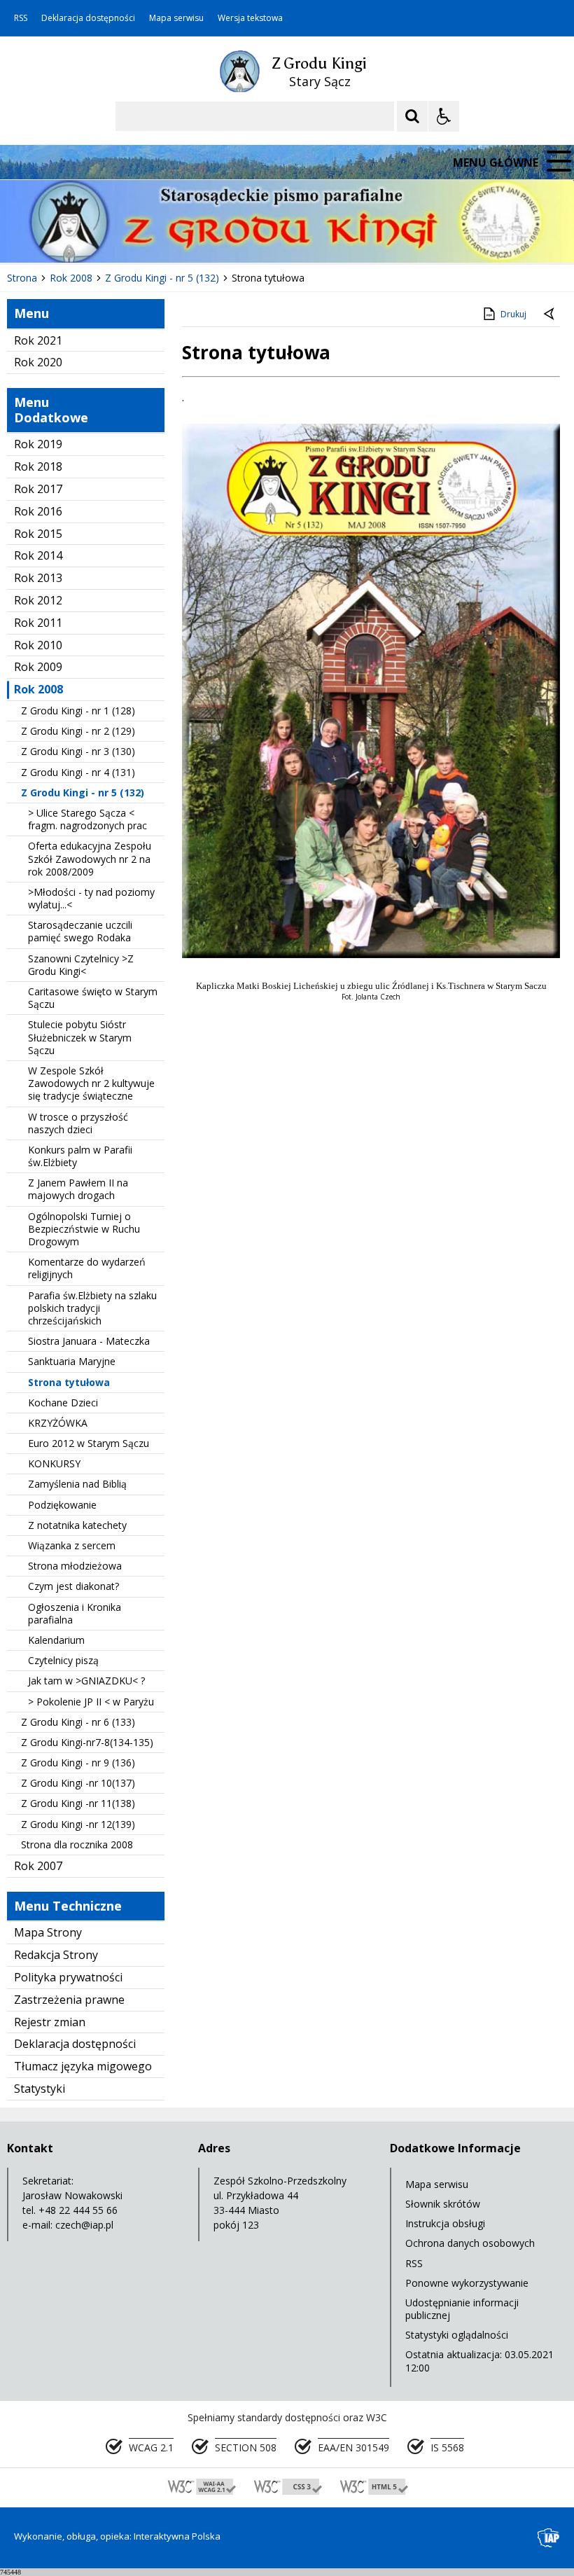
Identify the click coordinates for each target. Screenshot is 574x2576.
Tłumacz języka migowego (83, 2066)
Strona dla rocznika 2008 (77, 1844)
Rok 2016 (38, 511)
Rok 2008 (38, 689)
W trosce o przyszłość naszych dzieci (78, 1123)
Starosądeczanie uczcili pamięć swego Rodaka (80, 931)
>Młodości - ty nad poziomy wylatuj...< (91, 898)
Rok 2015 (38, 534)
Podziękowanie (62, 1505)
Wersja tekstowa (250, 18)
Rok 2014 (38, 555)
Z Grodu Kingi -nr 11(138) (78, 1803)
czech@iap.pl (84, 2225)
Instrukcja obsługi (445, 2223)
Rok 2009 (38, 667)
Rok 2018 (38, 466)
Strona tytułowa (69, 1382)
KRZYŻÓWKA (58, 1423)
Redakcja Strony (56, 1955)
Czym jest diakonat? (73, 1586)
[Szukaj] (412, 116)
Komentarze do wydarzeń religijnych (87, 1268)
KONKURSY (54, 1463)
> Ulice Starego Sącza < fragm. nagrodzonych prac (87, 819)
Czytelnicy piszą (63, 1660)
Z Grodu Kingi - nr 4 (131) (78, 772)
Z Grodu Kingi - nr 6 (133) (78, 1722)
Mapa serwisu (176, 18)
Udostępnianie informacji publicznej (462, 2309)
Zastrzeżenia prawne (69, 2000)
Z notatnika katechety (77, 1525)
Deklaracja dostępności (88, 18)
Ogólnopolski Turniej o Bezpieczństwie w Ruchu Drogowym (84, 1229)
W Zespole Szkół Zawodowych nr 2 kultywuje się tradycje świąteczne (91, 1083)
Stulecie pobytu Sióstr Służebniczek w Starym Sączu (80, 1037)
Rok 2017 (38, 489)
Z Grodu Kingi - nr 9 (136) (78, 1763)
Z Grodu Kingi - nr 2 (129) (78, 731)
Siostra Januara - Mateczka (89, 1341)
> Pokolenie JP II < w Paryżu (91, 1702)
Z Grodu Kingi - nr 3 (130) (78, 751)
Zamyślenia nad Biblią (77, 1484)
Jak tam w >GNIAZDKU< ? (86, 1681)
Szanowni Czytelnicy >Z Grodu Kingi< (81, 965)
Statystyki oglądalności (457, 2335)
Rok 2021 (38, 340)
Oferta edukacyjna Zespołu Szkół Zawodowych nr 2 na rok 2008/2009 (90, 858)
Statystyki (40, 2089)
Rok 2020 (38, 362)
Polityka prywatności (68, 1977)
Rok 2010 (38, 645)
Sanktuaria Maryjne (72, 1361)
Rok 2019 (38, 444)
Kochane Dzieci (63, 1403)
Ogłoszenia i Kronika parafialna (75, 1613)
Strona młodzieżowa (75, 1566)
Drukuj (513, 314)
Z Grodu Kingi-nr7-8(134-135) (87, 1742)
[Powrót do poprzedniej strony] (550, 314)
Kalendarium (56, 1640)
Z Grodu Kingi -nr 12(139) (78, 1824)
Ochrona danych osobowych (470, 2243)
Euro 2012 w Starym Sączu (89, 1443)
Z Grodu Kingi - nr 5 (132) (83, 792)
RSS (21, 18)
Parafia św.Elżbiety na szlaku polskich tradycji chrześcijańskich (92, 1308)
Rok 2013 (38, 578)
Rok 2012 (38, 600)
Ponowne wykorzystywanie (467, 2283)
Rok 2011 (38, 623)
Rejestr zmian (50, 2022)
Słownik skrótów (443, 2204)
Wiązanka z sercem (72, 1545)
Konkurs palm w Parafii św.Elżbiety (80, 1156)
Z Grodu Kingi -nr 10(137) (78, 1783)
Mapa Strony (48, 1932)
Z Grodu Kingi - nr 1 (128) (78, 711)
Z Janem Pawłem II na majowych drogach (78, 1189)
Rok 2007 (38, 1866)
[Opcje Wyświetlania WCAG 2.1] (444, 116)
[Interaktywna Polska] (549, 2538)
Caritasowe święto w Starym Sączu (93, 998)
